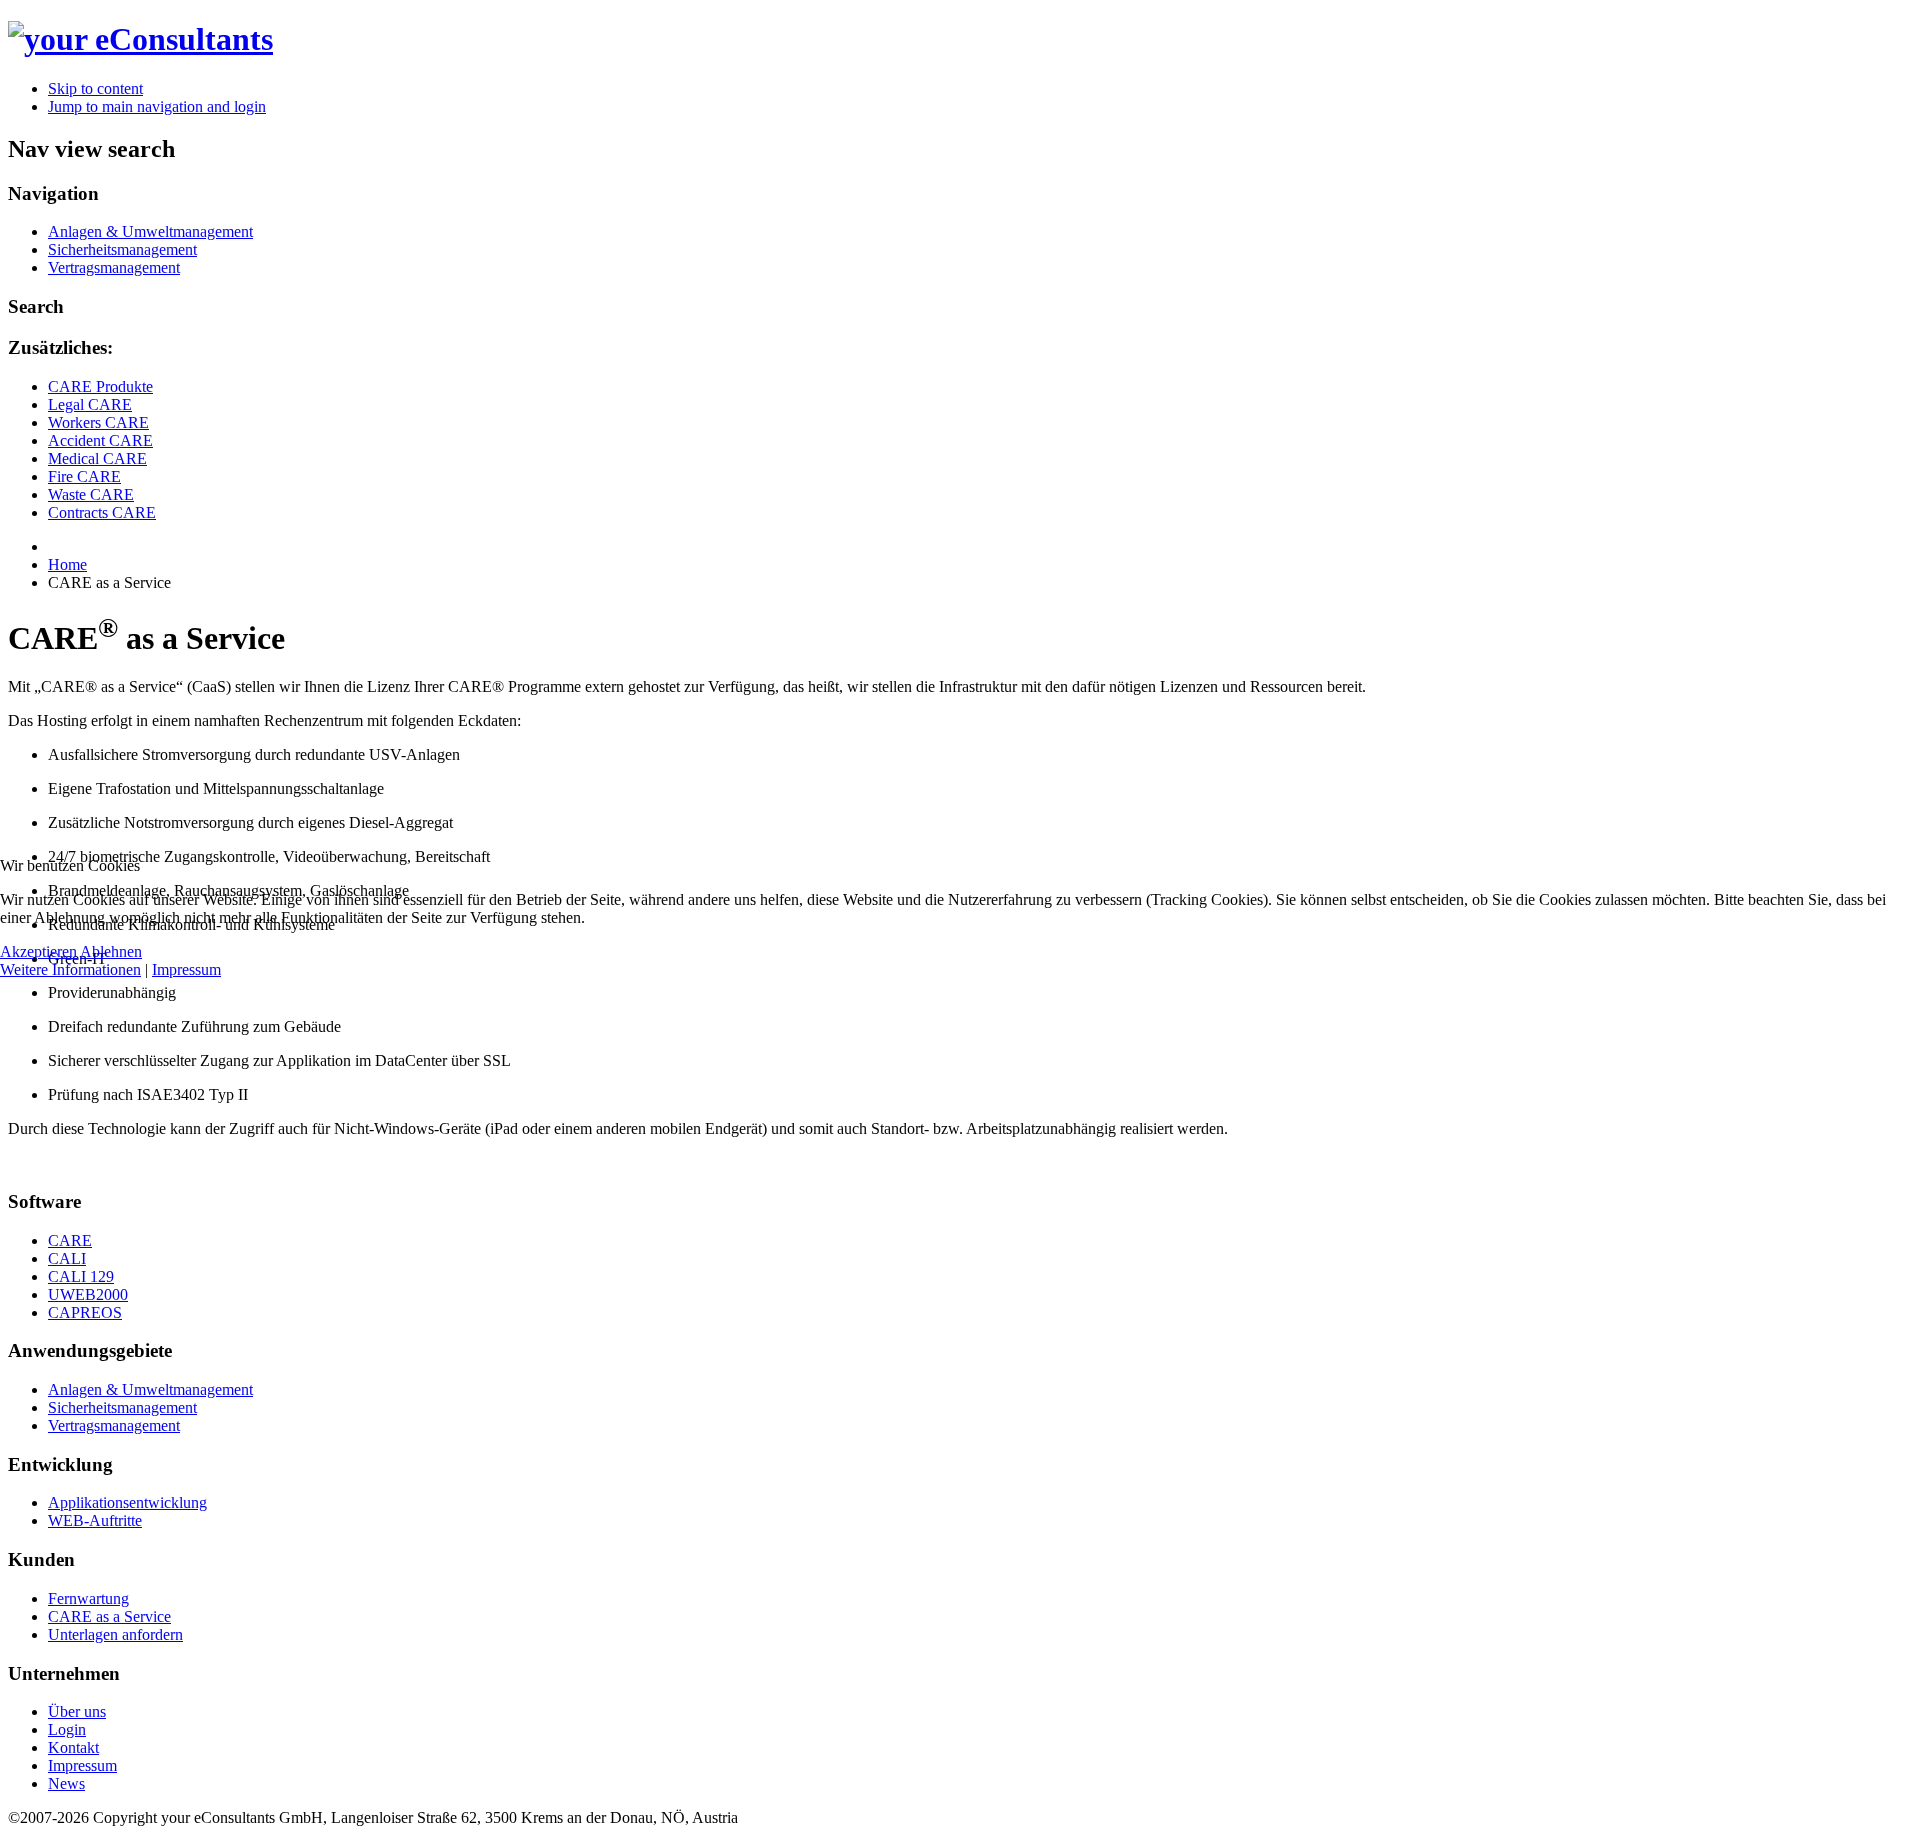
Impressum (186, 969)
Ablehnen (111, 951)
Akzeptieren (38, 951)
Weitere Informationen (70, 969)
